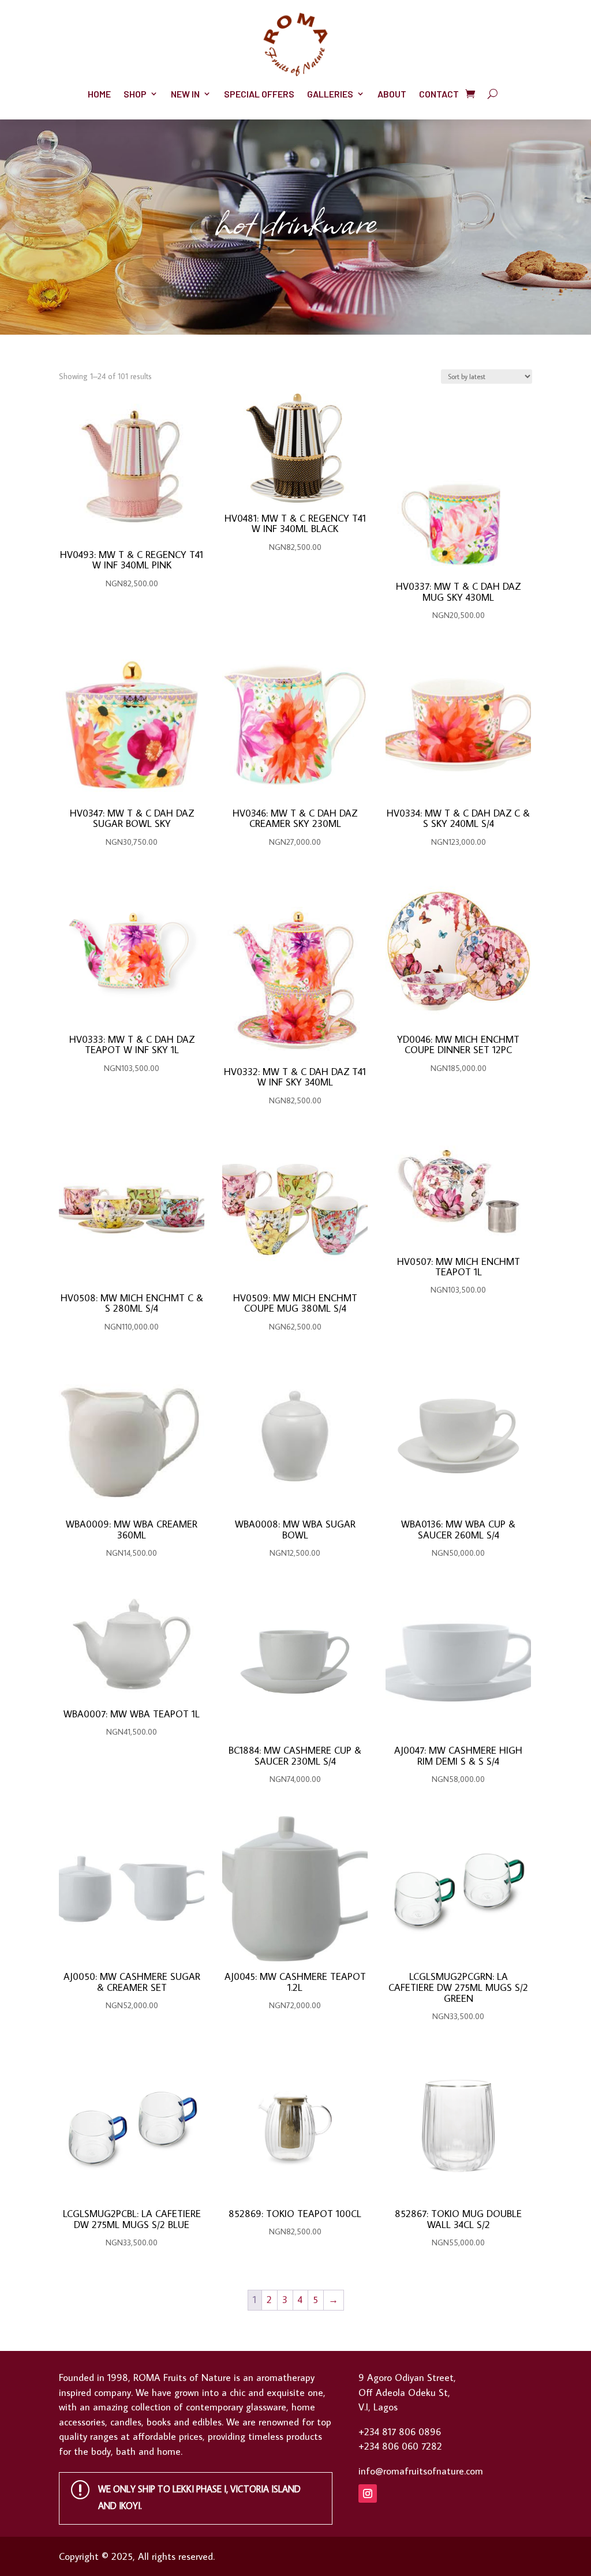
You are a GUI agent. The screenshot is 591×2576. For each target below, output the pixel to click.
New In (185, 94)
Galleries (330, 94)
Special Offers (259, 94)
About (392, 94)
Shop (135, 94)
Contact (439, 94)
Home (99, 94)
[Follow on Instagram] (368, 2493)
